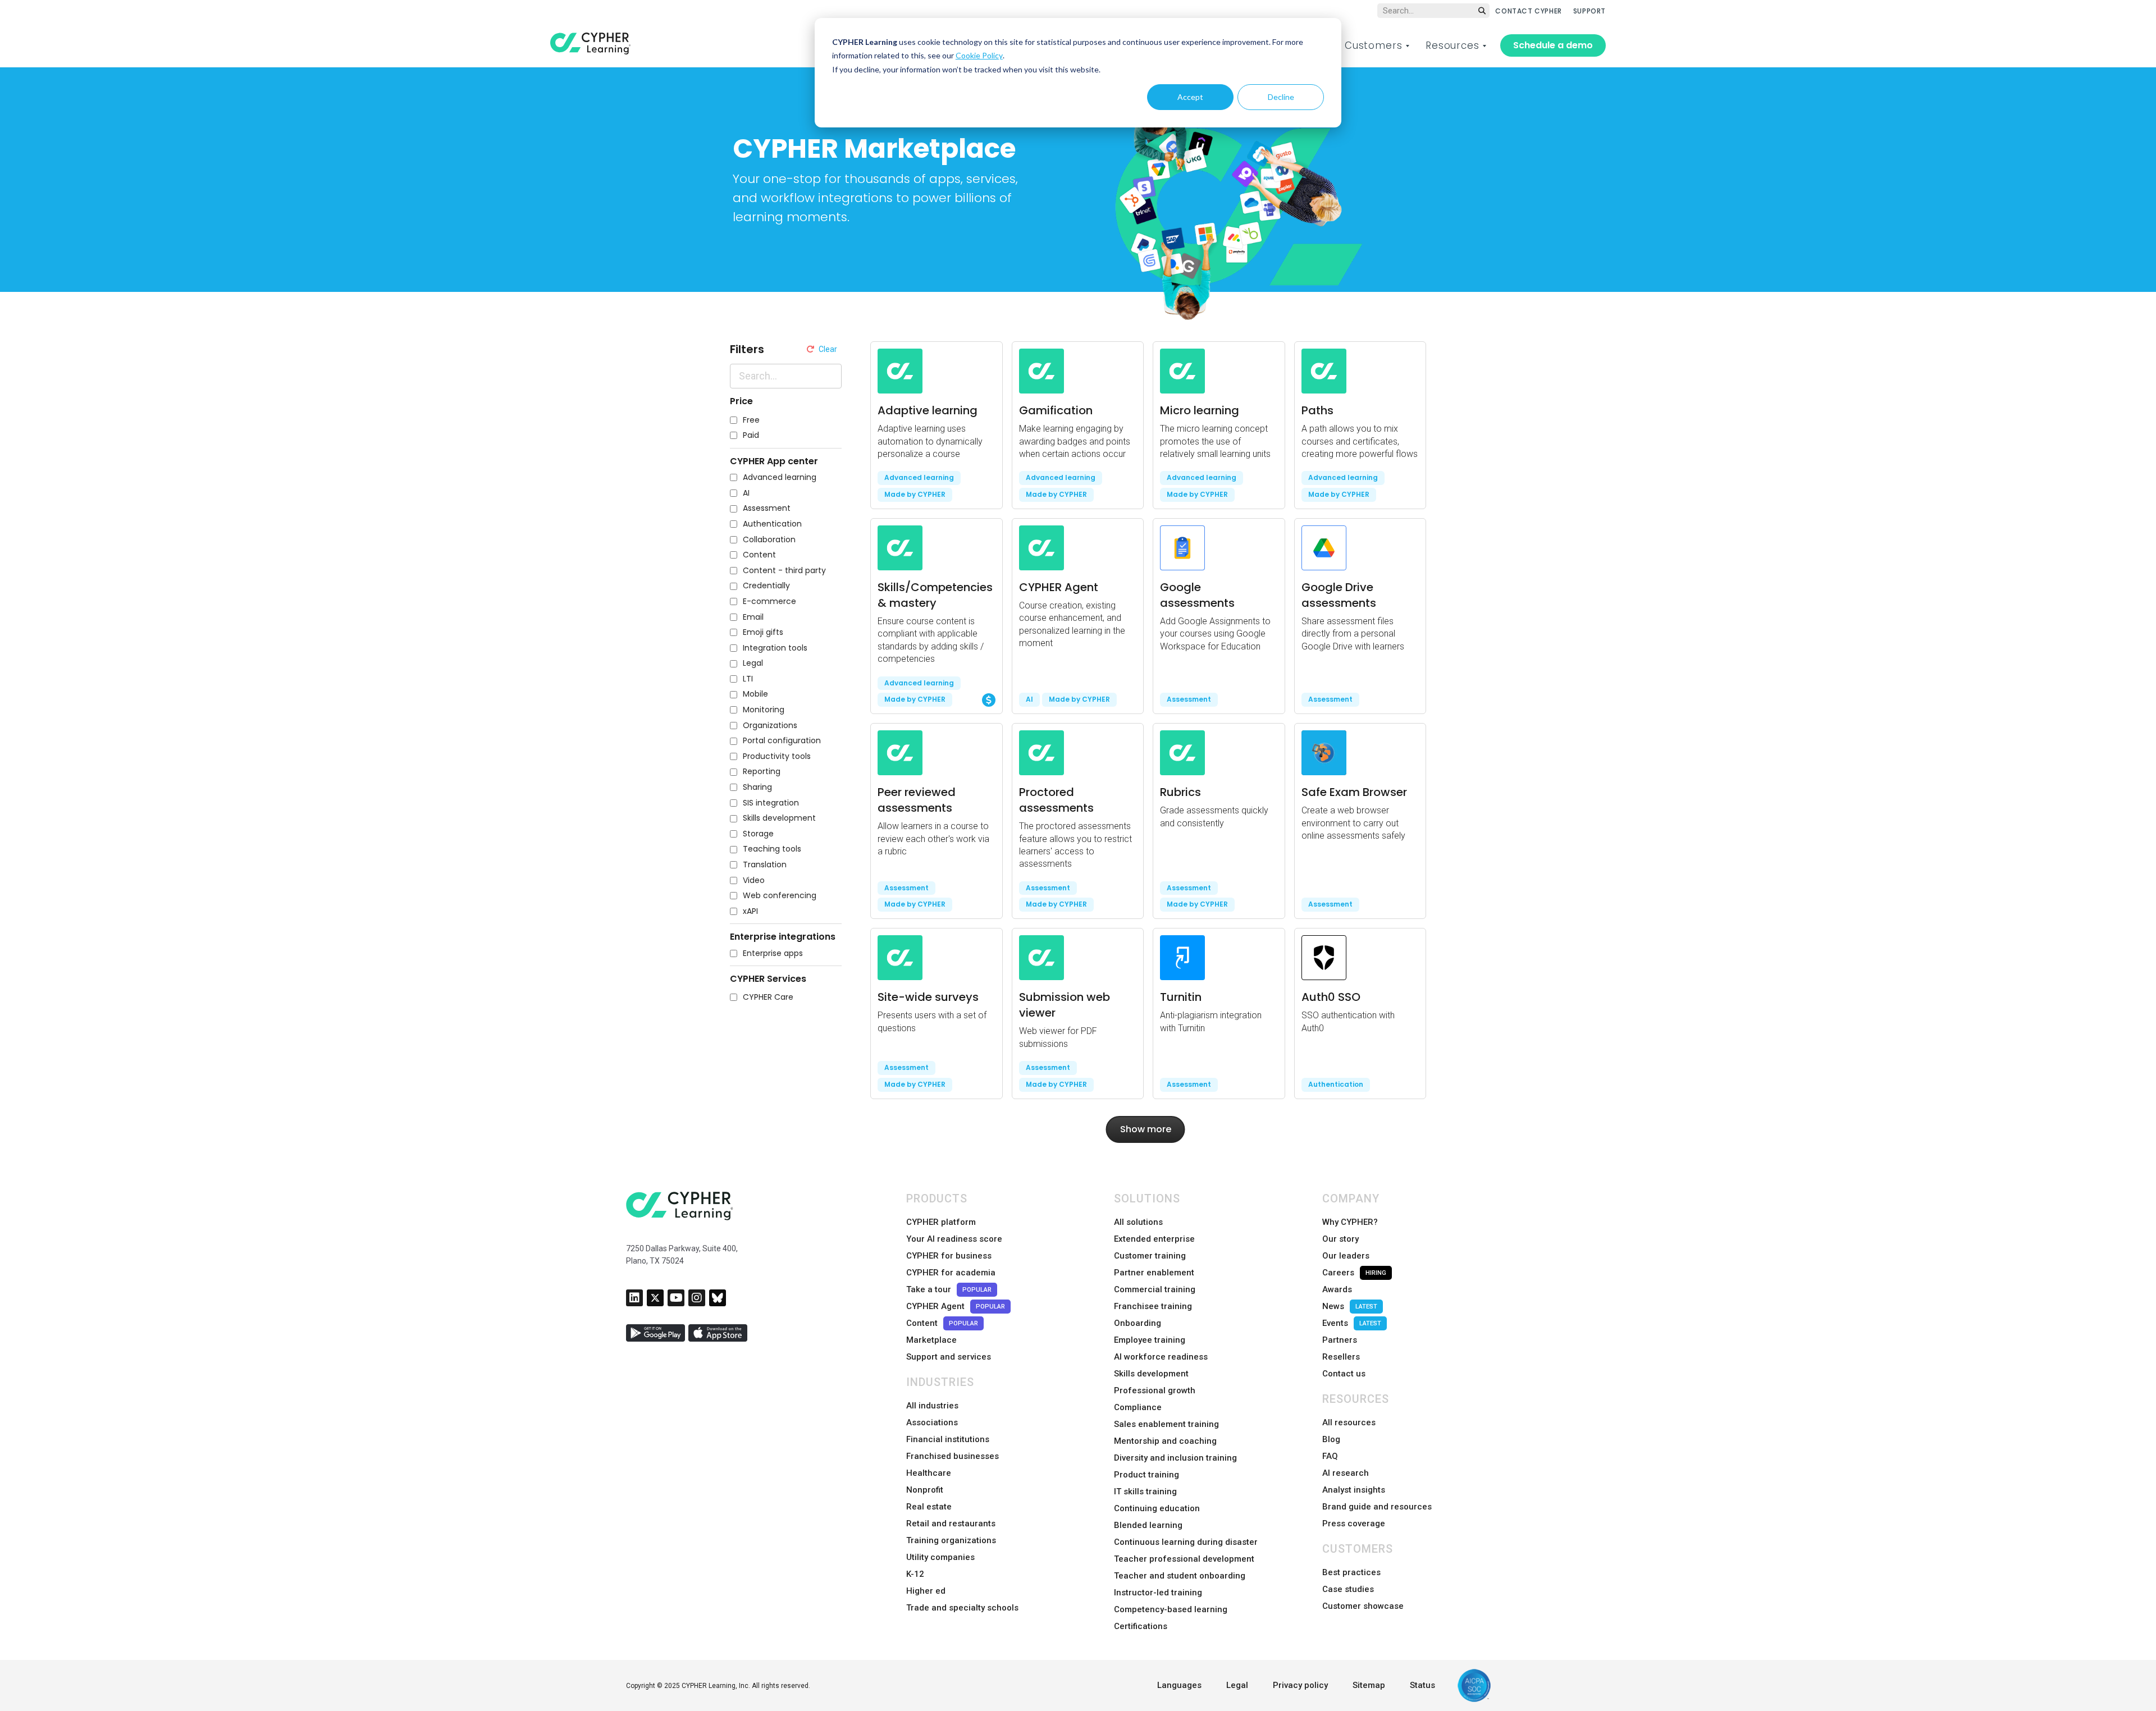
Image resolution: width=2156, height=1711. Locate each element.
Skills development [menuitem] (1151, 1374)
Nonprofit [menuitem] (925, 1490)
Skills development (779, 818)
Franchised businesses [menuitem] (953, 1456)
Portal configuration (782, 741)
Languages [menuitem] (1179, 1685)
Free (751, 420)
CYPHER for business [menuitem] (949, 1256)
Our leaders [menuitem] (1346, 1256)
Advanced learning (780, 477)
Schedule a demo (1553, 45)
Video (754, 880)
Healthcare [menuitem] (929, 1473)
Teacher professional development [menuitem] (1184, 1559)
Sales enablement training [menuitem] (1166, 1424)
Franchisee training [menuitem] (1153, 1306)
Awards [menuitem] (1337, 1289)
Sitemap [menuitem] (1369, 1685)
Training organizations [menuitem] (951, 1540)
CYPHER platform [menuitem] (941, 1222)
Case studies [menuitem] (1348, 1589)
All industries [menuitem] (932, 1406)
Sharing (757, 787)
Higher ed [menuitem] (926, 1591)
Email (753, 617)
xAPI (750, 911)
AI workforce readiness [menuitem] (1161, 1357)
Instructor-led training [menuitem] (1158, 1593)
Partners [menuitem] (1340, 1340)
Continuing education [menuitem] (1157, 1508)
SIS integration (771, 803)
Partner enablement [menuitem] (1154, 1273)
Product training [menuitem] (1146, 1475)
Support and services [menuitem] (949, 1357)
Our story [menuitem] (1340, 1239)
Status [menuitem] (1422, 1685)
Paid (751, 435)
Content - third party (784, 571)
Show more (1146, 1129)
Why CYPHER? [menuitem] (1350, 1222)
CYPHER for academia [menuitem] (951, 1273)
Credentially (766, 586)
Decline (1281, 97)
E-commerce (769, 601)
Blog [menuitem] (1331, 1439)
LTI (748, 679)
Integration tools (775, 648)
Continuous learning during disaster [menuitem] (1186, 1542)
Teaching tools (772, 849)
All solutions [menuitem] (1138, 1222)
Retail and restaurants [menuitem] (951, 1524)
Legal (753, 663)
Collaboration (769, 540)
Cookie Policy (979, 55)
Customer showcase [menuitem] (1363, 1606)
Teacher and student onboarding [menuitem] (1180, 1576)
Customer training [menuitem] (1150, 1256)
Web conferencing (780, 896)
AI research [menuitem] (1346, 1473)
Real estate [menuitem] (929, 1507)
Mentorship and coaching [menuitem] (1165, 1441)
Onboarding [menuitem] (1138, 1323)
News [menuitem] (1350, 1306)
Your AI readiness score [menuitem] (954, 1239)
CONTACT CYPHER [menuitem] (1528, 11)
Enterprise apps (773, 953)
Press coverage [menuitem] (1354, 1524)
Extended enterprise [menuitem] (1154, 1239)
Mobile (755, 694)
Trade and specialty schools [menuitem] (962, 1608)
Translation (765, 865)
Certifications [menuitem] (1141, 1626)
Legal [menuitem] (1237, 1685)
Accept (1190, 97)
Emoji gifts (763, 632)
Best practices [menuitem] (1351, 1572)
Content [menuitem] (942, 1323)
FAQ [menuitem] (1330, 1456)
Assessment (767, 508)
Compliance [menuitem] (1138, 1407)
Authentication (772, 524)
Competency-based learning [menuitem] (1171, 1609)
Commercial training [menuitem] (1155, 1289)
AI (746, 493)
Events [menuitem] (1352, 1323)
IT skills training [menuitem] (1145, 1492)
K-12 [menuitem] (915, 1574)
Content (759, 555)
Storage (758, 834)
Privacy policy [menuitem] (1300, 1685)
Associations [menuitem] (932, 1422)
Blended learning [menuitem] (1148, 1525)
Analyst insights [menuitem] (1354, 1490)
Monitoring (764, 710)
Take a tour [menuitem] (949, 1289)
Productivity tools (777, 756)
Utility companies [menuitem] (940, 1557)
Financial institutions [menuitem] (948, 1439)
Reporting (762, 772)
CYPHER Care (768, 997)
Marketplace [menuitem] (931, 1340)
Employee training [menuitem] (1150, 1340)
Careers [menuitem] (1354, 1273)
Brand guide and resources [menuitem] (1377, 1507)
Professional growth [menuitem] (1155, 1390)
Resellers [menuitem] (1341, 1357)
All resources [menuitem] (1349, 1422)
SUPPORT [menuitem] (1589, 11)
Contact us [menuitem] (1344, 1374)
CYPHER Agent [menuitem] (956, 1306)
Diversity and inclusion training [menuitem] (1175, 1458)
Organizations (770, 726)
